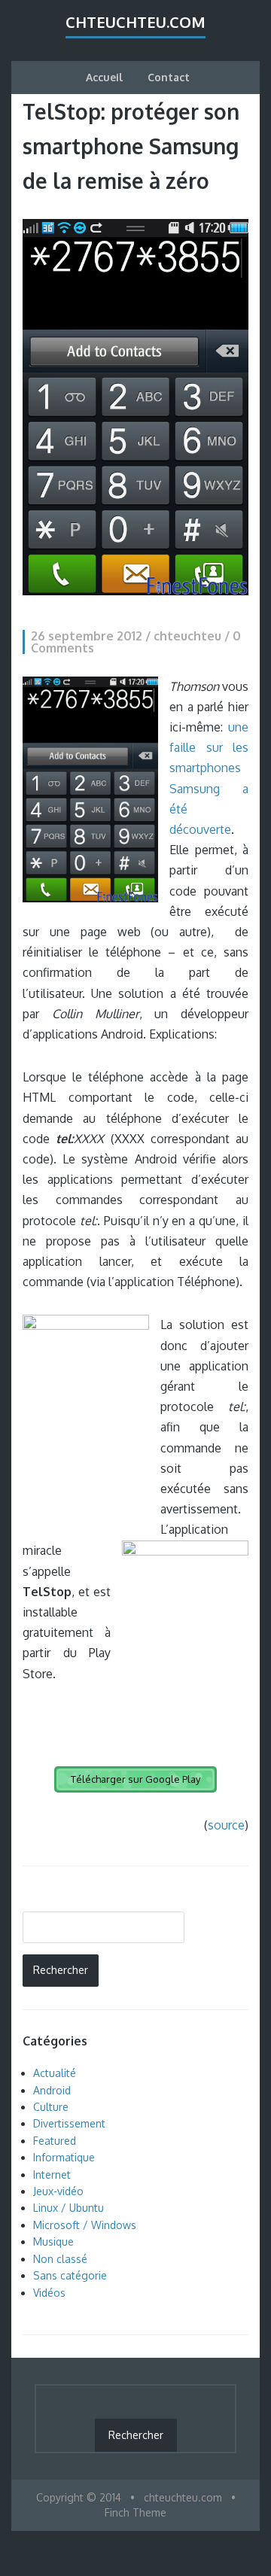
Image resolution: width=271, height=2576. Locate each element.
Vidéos (49, 2293)
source (226, 1825)
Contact (169, 77)
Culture (51, 2107)
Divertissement (69, 2123)
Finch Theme (135, 2512)
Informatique (64, 2157)
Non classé (60, 2259)
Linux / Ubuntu (69, 2208)
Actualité (55, 2073)
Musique (53, 2241)
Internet (52, 2175)
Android (52, 2090)
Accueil (104, 77)
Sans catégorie (70, 2275)
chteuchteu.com (135, 22)
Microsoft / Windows (85, 2225)
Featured (55, 2141)
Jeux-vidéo (58, 2191)
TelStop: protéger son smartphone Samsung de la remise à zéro (131, 146)
